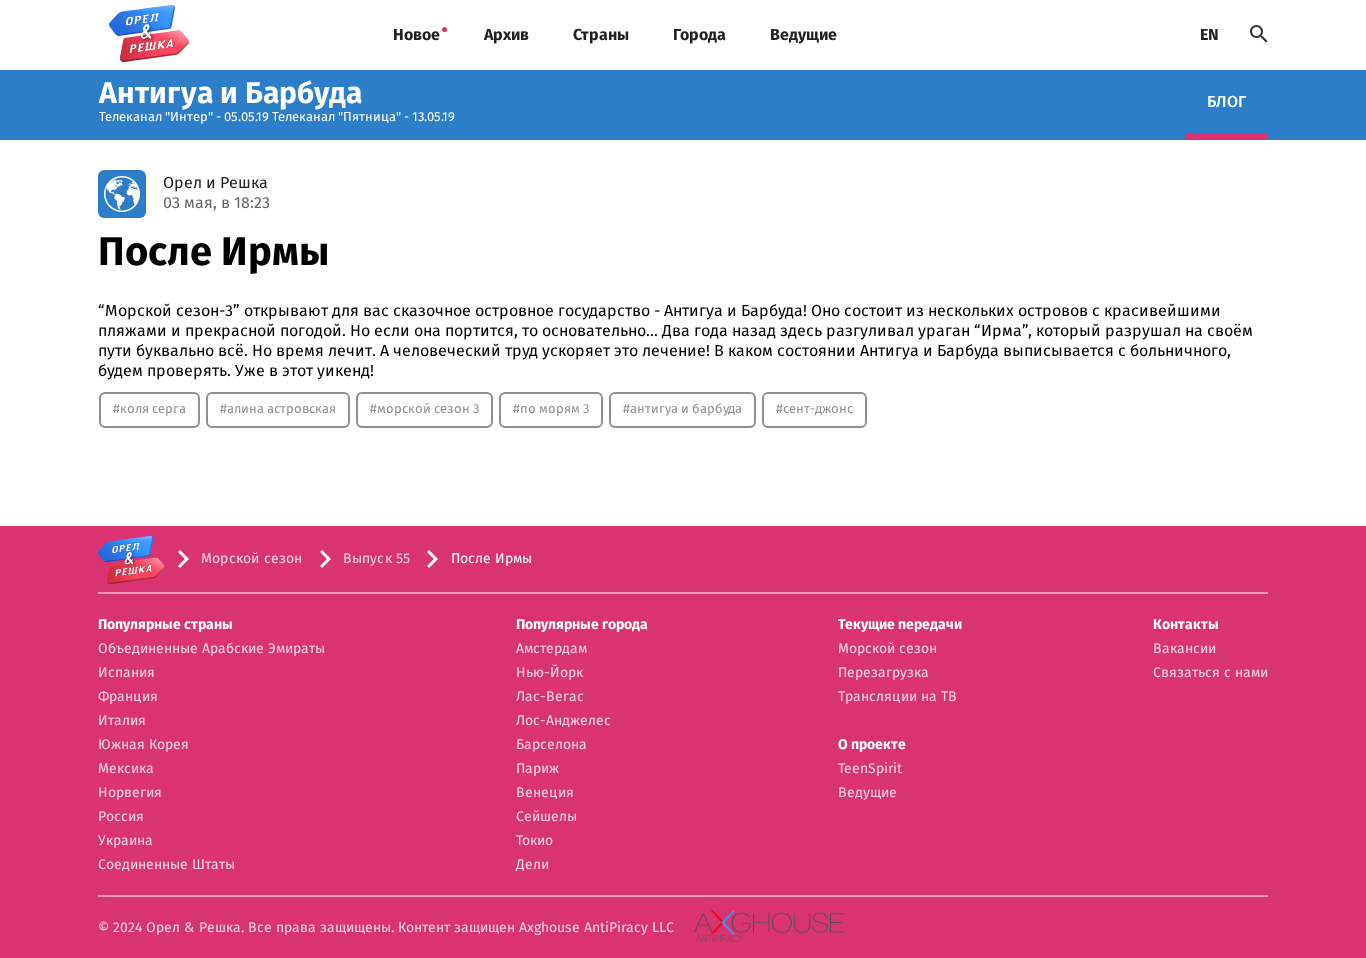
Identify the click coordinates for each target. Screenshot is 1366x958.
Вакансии (1184, 649)
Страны (601, 35)
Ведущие (803, 35)
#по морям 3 (551, 409)
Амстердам (551, 649)
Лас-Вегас (550, 697)
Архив (506, 35)
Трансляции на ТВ (897, 697)
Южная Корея (143, 745)
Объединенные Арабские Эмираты (211, 649)
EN (1209, 35)
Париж (537, 769)
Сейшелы (546, 817)
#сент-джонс (814, 409)
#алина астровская (278, 409)
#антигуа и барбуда (682, 409)
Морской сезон (252, 559)
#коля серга (149, 409)
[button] (211, 625)
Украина (125, 841)
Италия (122, 721)
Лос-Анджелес (563, 721)
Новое (416, 35)
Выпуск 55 (377, 559)
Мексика (126, 769)
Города (699, 35)
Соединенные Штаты (166, 865)
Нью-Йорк (549, 673)
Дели (532, 865)
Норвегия (130, 793)
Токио (534, 841)
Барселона (551, 745)
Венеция (545, 793)
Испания (126, 673)
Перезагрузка (883, 673)
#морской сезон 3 (424, 409)
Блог (1226, 102)
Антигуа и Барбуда (230, 94)
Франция (128, 697)
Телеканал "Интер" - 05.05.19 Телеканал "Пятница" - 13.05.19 (277, 117)
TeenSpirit (870, 769)
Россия (121, 817)
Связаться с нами (1210, 673)
